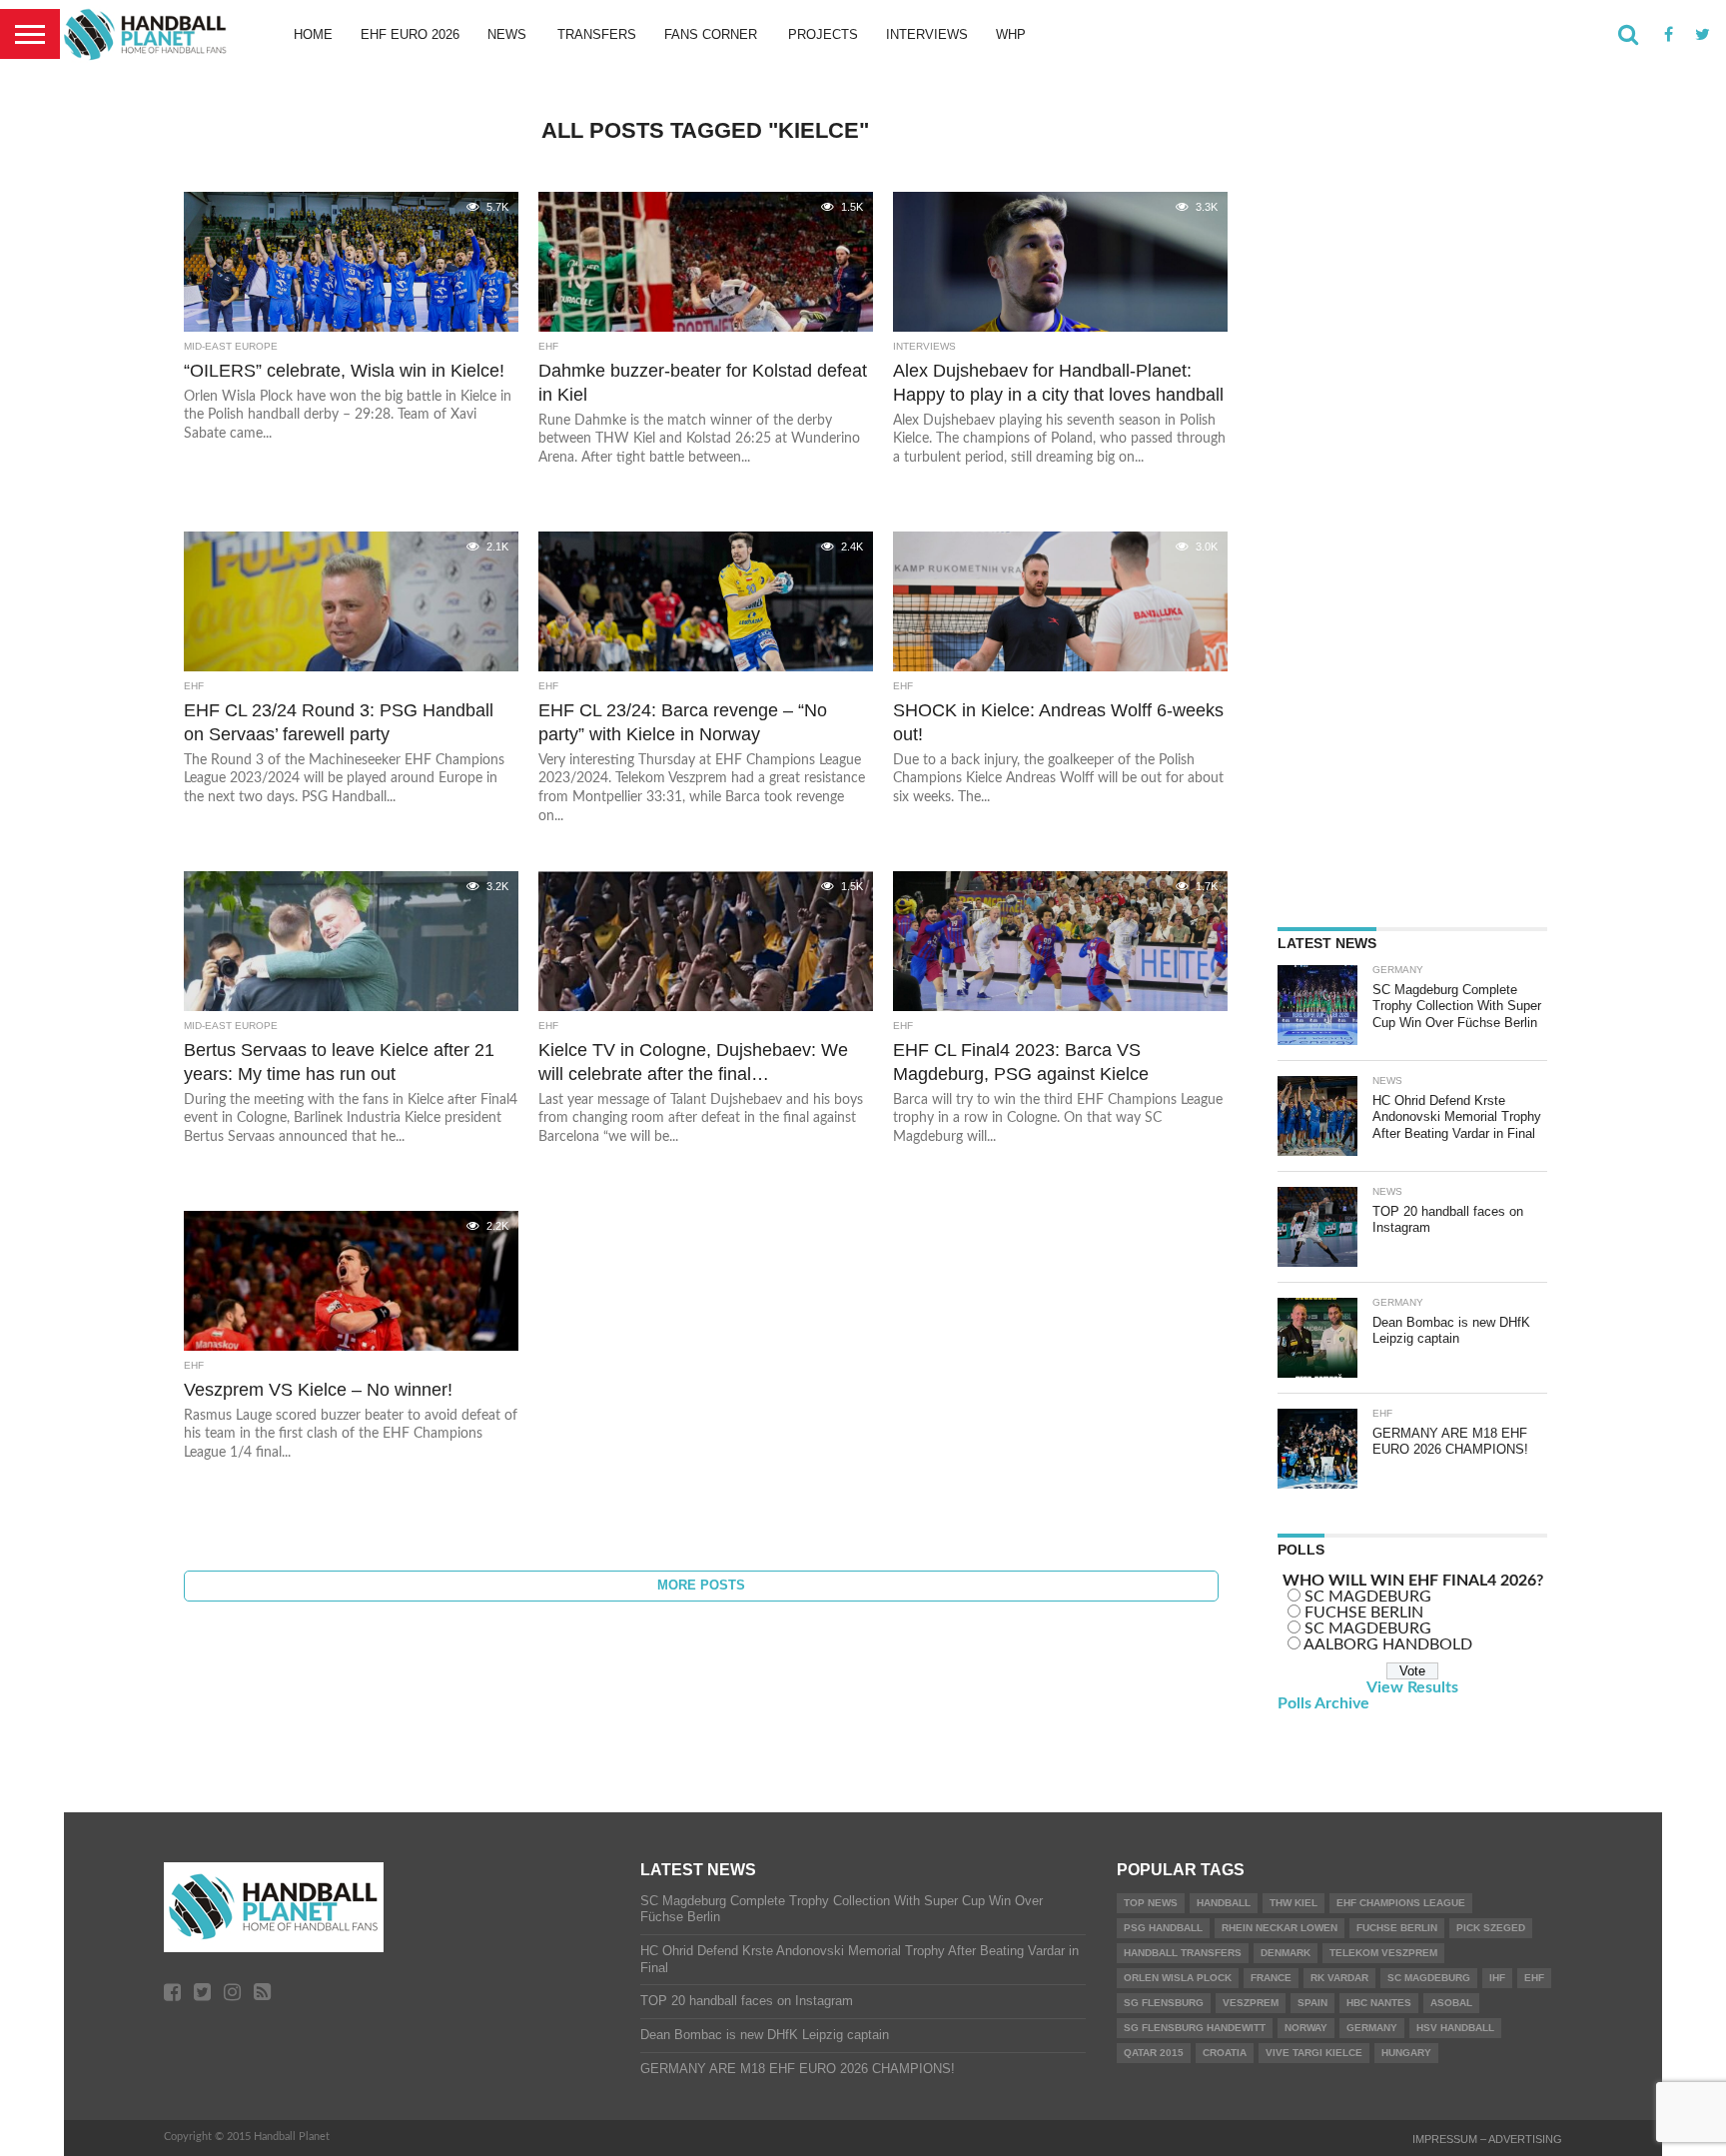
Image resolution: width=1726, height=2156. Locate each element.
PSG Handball (1163, 1928)
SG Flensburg (1164, 2003)
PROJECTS (823, 34)
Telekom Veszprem (1383, 1953)
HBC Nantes (1379, 2003)
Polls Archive (1323, 1703)
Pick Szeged (1491, 1928)
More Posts (701, 1585)
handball (1224, 1903)
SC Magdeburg (1429, 1978)
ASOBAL (1451, 2003)
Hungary (1406, 2053)
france (1271, 1978)
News (507, 34)
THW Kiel (1294, 1903)
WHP (1011, 34)
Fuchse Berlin (1397, 1928)
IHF (1497, 1978)
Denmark (1286, 1953)
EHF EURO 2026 (410, 34)
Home (313, 34)
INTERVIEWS (927, 34)
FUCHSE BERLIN (1364, 1613)
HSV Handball (1455, 2028)
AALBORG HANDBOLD (1388, 1644)
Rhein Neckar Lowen (1280, 1928)
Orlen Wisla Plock (1178, 1978)
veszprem (1251, 2003)
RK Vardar (1339, 1978)
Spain (1312, 2003)
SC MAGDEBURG (1368, 1597)
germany (1372, 2028)
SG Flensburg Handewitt (1195, 2028)
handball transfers (1183, 1953)
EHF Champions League (1401, 1903)
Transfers (597, 34)
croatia (1225, 2053)
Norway (1306, 2028)
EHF (1534, 1978)
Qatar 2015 (1154, 2053)
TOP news (1151, 1903)
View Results (1412, 1687)
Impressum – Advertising (1487, 2139)
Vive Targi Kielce (1314, 2053)
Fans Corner (711, 34)
